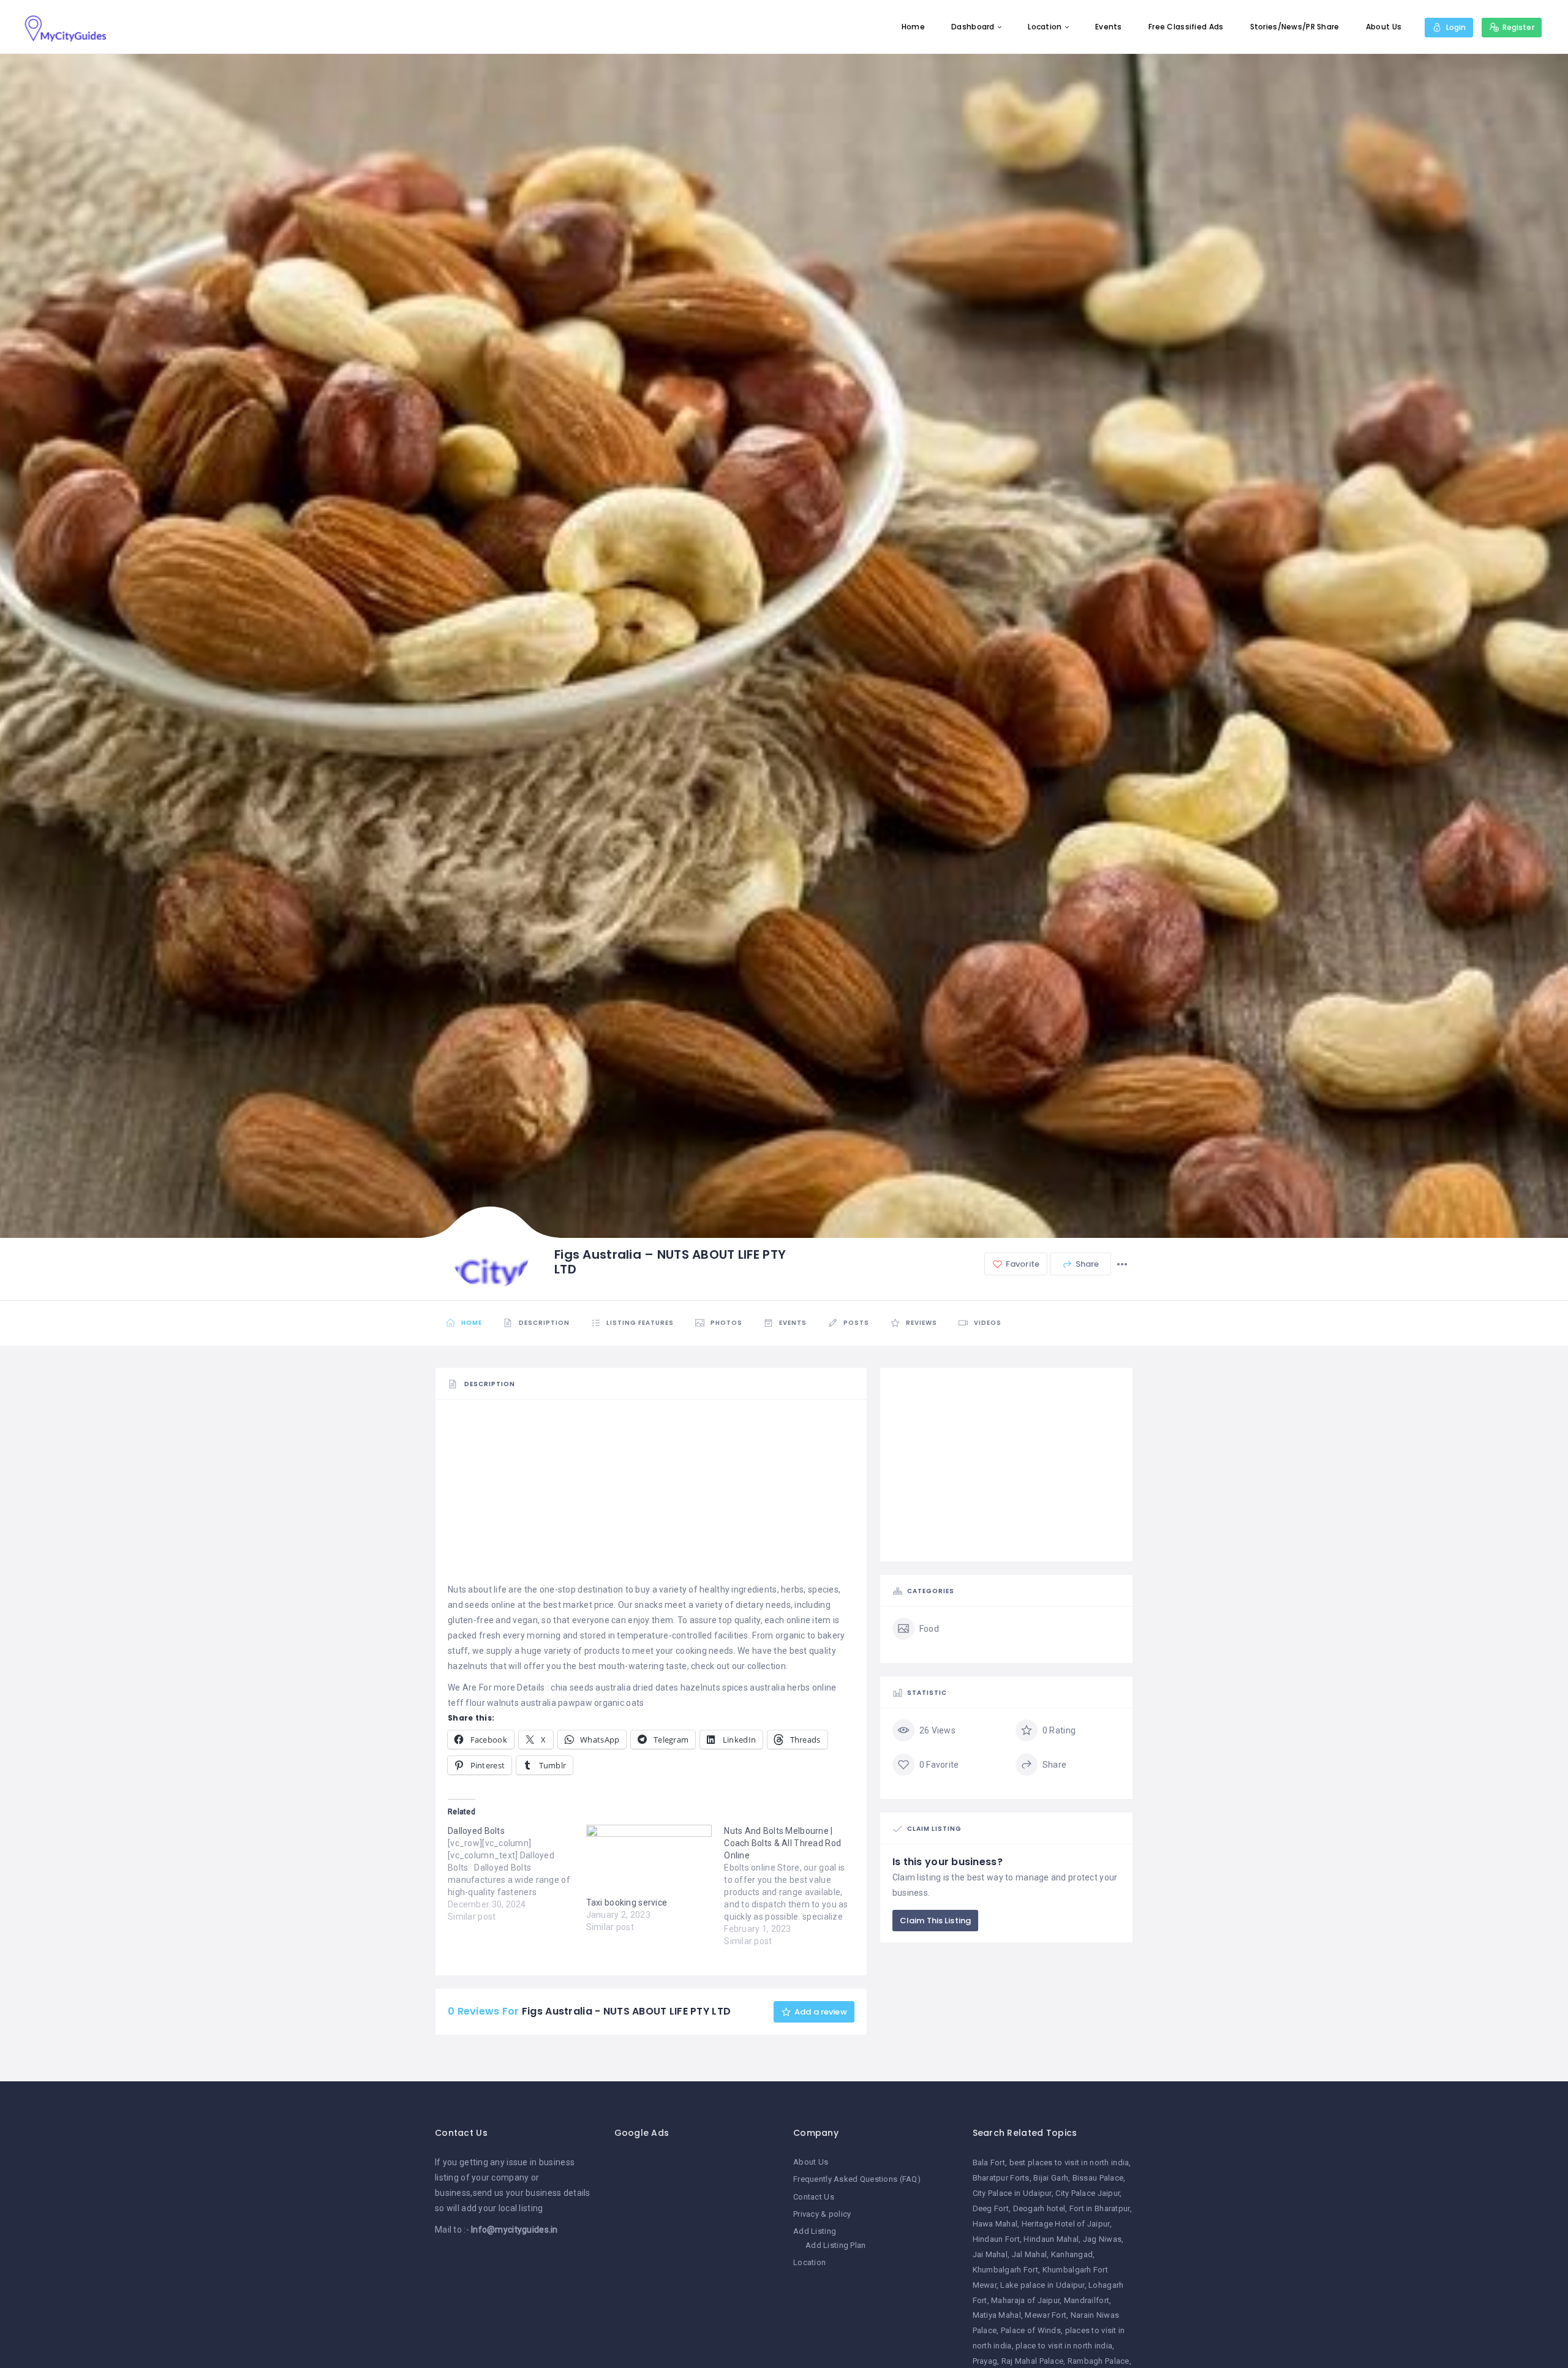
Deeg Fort (991, 2208)
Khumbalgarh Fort (1005, 2270)
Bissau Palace (1098, 2178)
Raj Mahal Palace (1032, 2361)
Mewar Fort (1046, 2315)
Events (1109, 27)
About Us (1384, 27)
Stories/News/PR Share (1295, 27)
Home (913, 27)
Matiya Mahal (997, 2315)
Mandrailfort (1087, 2300)
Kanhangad (1072, 2254)
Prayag (985, 2361)
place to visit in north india (1064, 2346)
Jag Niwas (1102, 2239)
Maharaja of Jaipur (1025, 2300)
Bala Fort (989, 2162)
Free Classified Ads (1186, 27)
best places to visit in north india (1069, 2162)
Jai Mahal (990, 2254)
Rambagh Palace (1099, 2361)
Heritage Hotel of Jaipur (1066, 2224)
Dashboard (973, 27)
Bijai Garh (1051, 2178)
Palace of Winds (1031, 2330)
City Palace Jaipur (1087, 2193)
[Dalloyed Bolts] (517, 1874)
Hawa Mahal (995, 2224)
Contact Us (814, 2197)
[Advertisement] (651, 1496)
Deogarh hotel (1039, 2208)
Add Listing (815, 2231)
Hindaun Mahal (1051, 2239)
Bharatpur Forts (1001, 2178)
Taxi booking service (627, 1902)
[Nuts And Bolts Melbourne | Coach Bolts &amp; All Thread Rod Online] (793, 1886)
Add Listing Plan (835, 2245)
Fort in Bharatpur (1100, 2208)
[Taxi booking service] (649, 1861)
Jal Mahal (1030, 2254)
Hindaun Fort (996, 2239)
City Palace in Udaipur (1012, 2193)
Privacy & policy (822, 2214)
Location (1045, 27)
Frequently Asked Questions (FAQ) (857, 2179)
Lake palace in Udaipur (1042, 2285)
